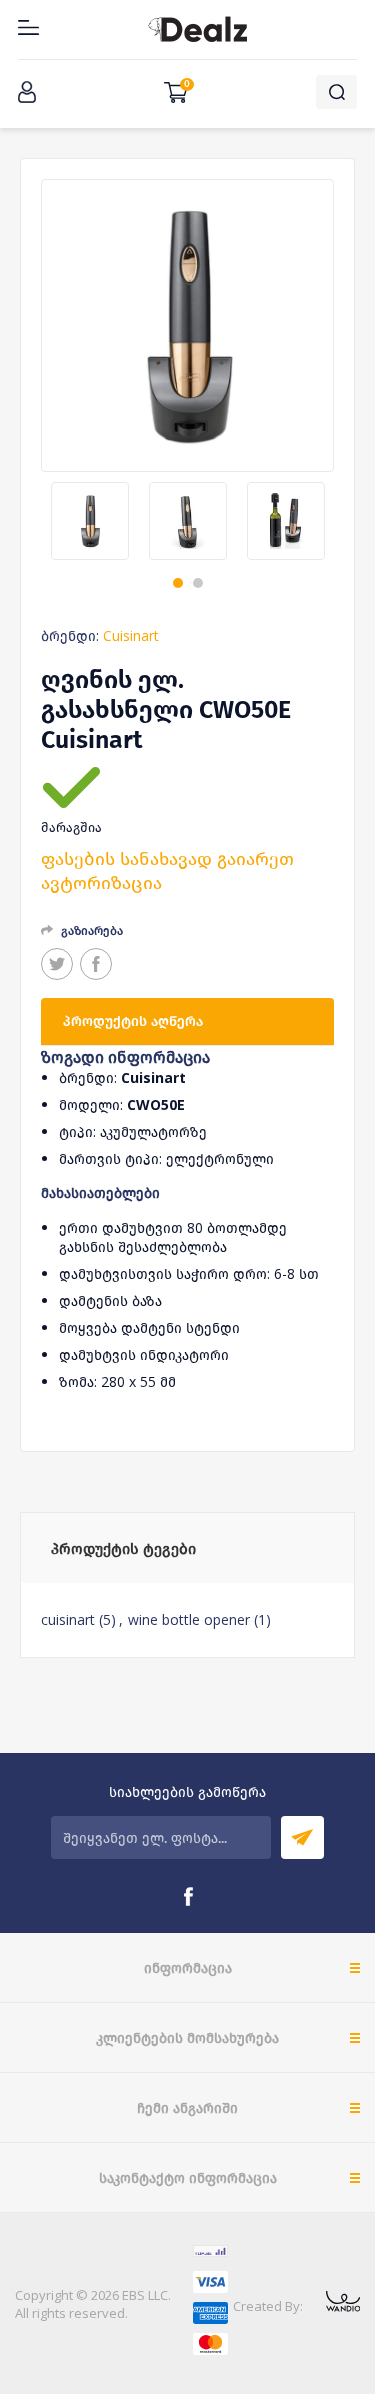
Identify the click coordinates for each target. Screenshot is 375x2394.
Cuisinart (131, 635)
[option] (90, 521)
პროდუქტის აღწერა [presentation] (133, 1021)
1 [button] (178, 583)
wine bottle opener (189, 1619)
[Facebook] (188, 1897)
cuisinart (68, 1619)
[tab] (187, 1022)
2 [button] (198, 583)
